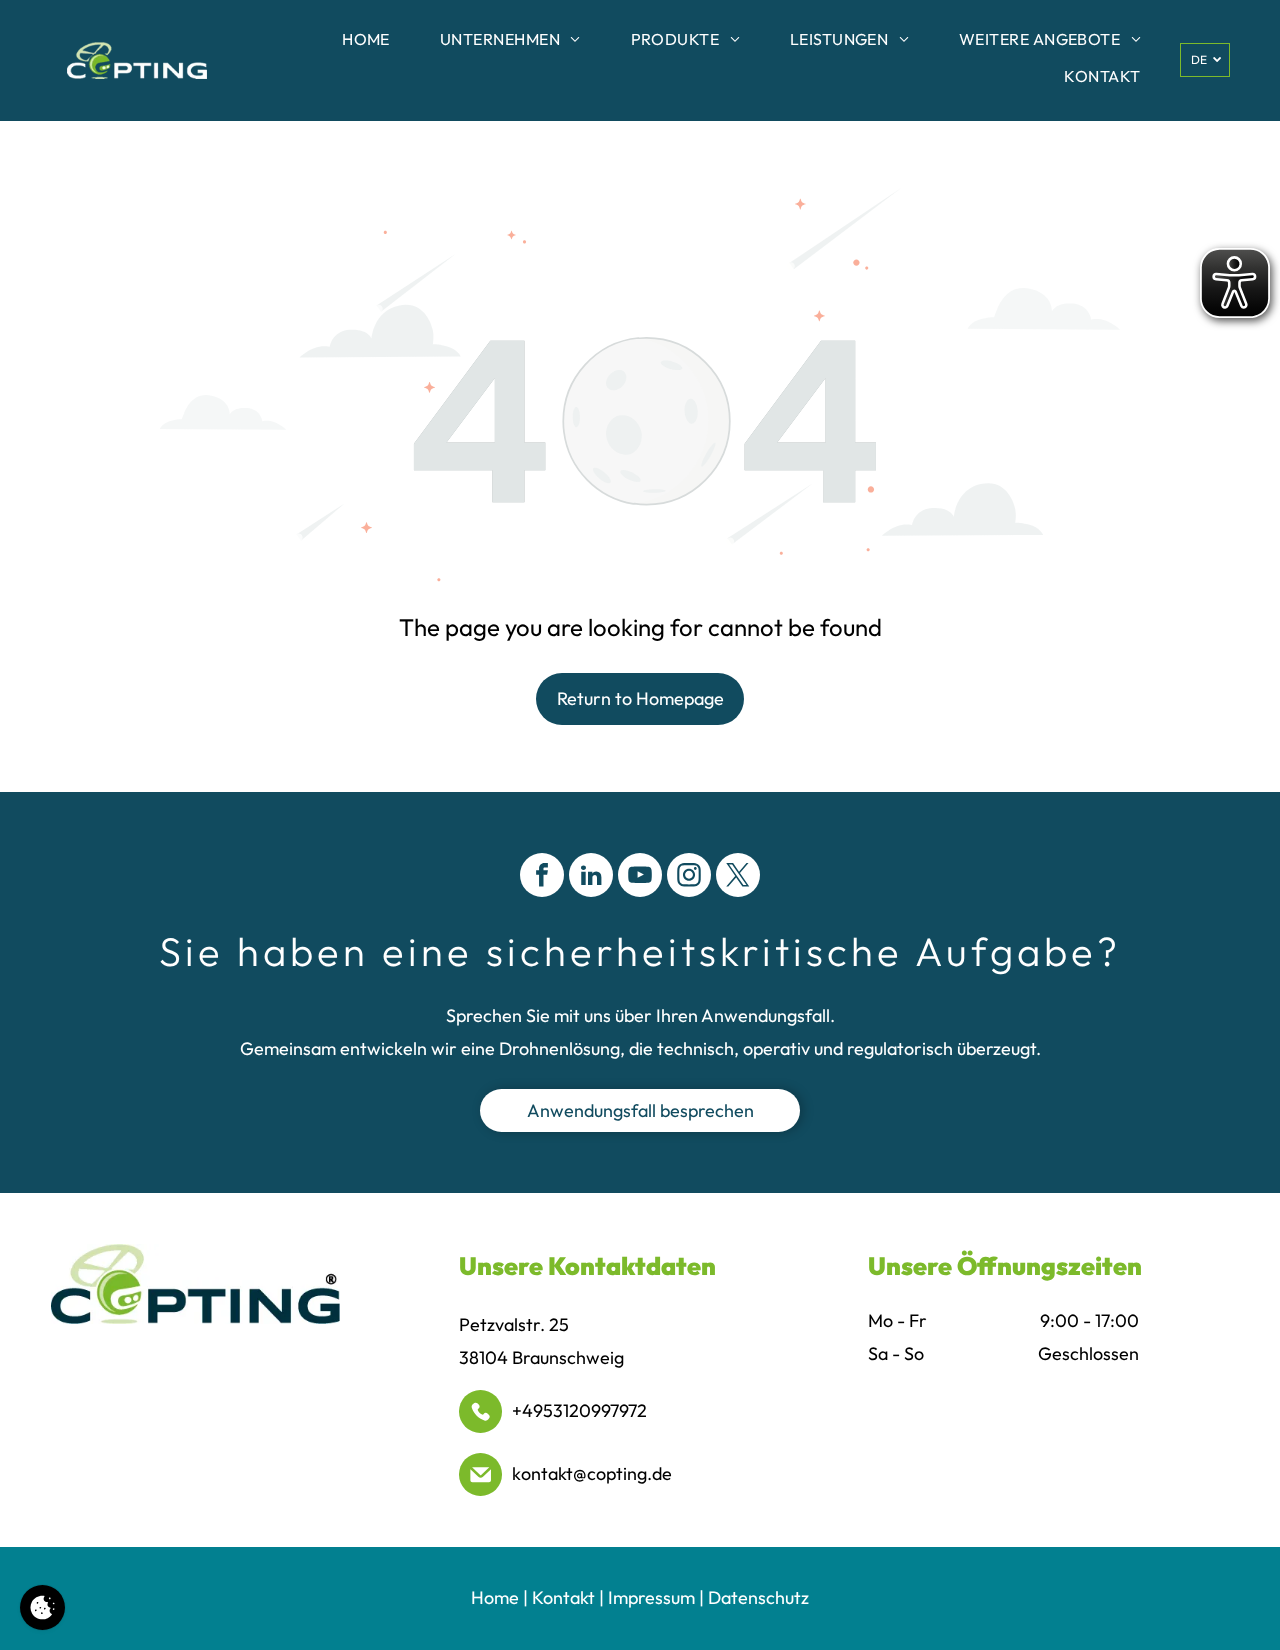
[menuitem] (366, 42)
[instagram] (689, 877)
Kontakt (563, 1597)
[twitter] (738, 877)
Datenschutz (758, 1597)
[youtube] (640, 877)
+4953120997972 (579, 1410)
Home (495, 1597)
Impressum (651, 1597)
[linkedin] (591, 877)
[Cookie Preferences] (42, 1607)
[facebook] (542, 877)
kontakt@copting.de (592, 1473)
